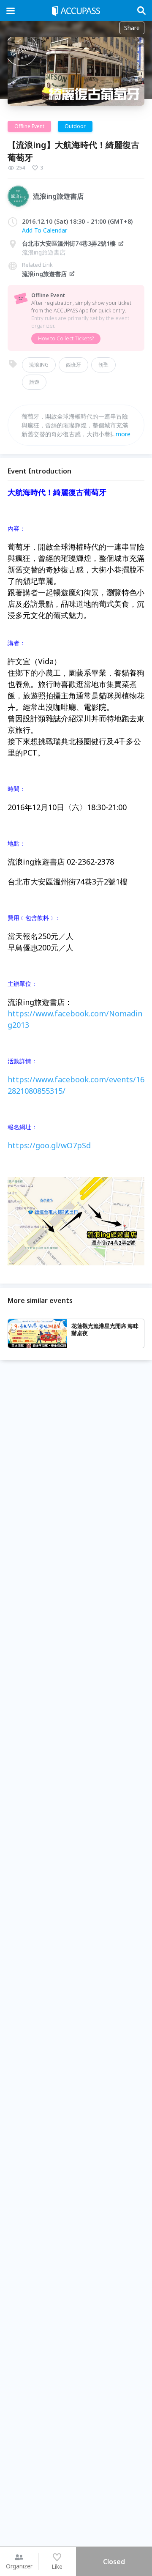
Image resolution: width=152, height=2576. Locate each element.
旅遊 (34, 382)
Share (132, 28)
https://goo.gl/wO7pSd (49, 1145)
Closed (114, 2562)
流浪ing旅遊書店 (44, 274)
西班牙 (73, 365)
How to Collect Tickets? (66, 338)
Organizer (19, 2566)
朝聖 (103, 365)
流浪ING (39, 365)
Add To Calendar (45, 230)
